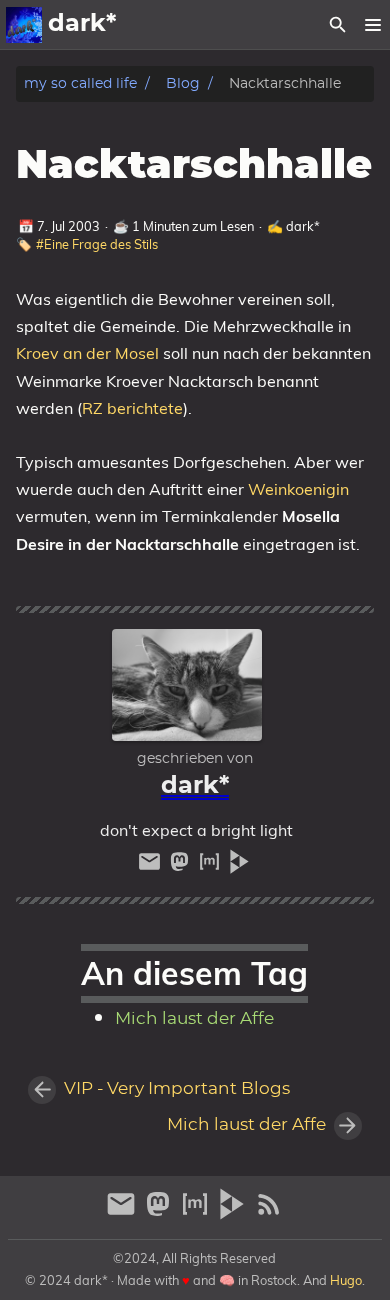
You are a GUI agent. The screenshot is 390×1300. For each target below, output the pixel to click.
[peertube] (239, 866)
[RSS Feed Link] (269, 1212)
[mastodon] (182, 866)
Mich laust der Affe (194, 1019)
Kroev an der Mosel (87, 353)
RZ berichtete (132, 408)
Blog (183, 83)
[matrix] (212, 866)
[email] (152, 866)
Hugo (346, 1280)
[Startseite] (24, 25)
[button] (372, 25)
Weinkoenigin (298, 489)
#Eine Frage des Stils (97, 244)
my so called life (80, 83)
